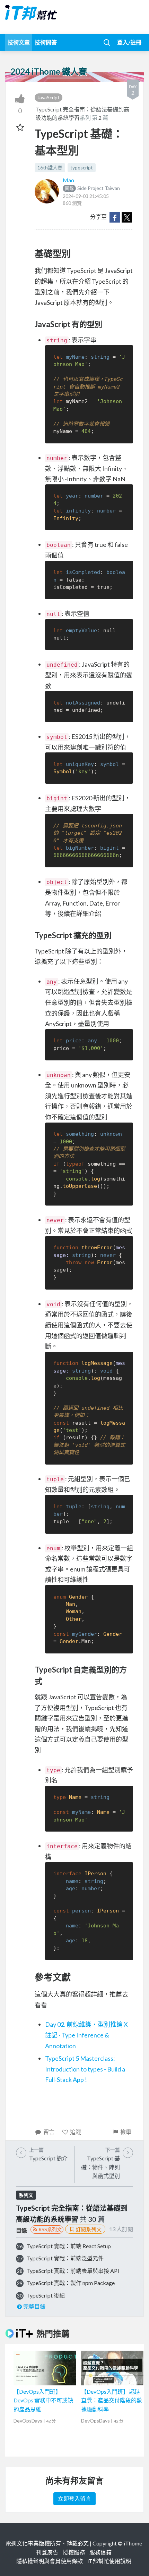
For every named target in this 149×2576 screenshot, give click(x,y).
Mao (68, 180)
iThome (133, 2543)
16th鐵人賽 (50, 168)
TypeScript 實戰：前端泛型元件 (65, 2258)
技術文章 (19, 42)
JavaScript (49, 97)
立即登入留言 (74, 2498)
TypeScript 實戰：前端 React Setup (69, 2246)
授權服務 (74, 2552)
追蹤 (76, 2132)
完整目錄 (34, 2306)
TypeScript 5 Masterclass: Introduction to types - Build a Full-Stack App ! (85, 2069)
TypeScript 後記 (46, 2295)
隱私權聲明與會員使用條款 (50, 2561)
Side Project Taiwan (92, 188)
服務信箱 (100, 2552)
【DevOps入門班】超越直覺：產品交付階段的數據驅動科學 (112, 2400)
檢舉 (126, 2132)
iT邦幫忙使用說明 (109, 2561)
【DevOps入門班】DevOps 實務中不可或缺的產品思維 (43, 2400)
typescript (82, 168)
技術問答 (46, 42)
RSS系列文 (50, 2229)
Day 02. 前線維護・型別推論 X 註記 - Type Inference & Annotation (86, 2035)
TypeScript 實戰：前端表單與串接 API (73, 2271)
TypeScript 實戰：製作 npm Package (71, 2283)
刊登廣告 (47, 2552)
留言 (49, 2132)
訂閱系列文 (89, 2229)
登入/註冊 (129, 42)
